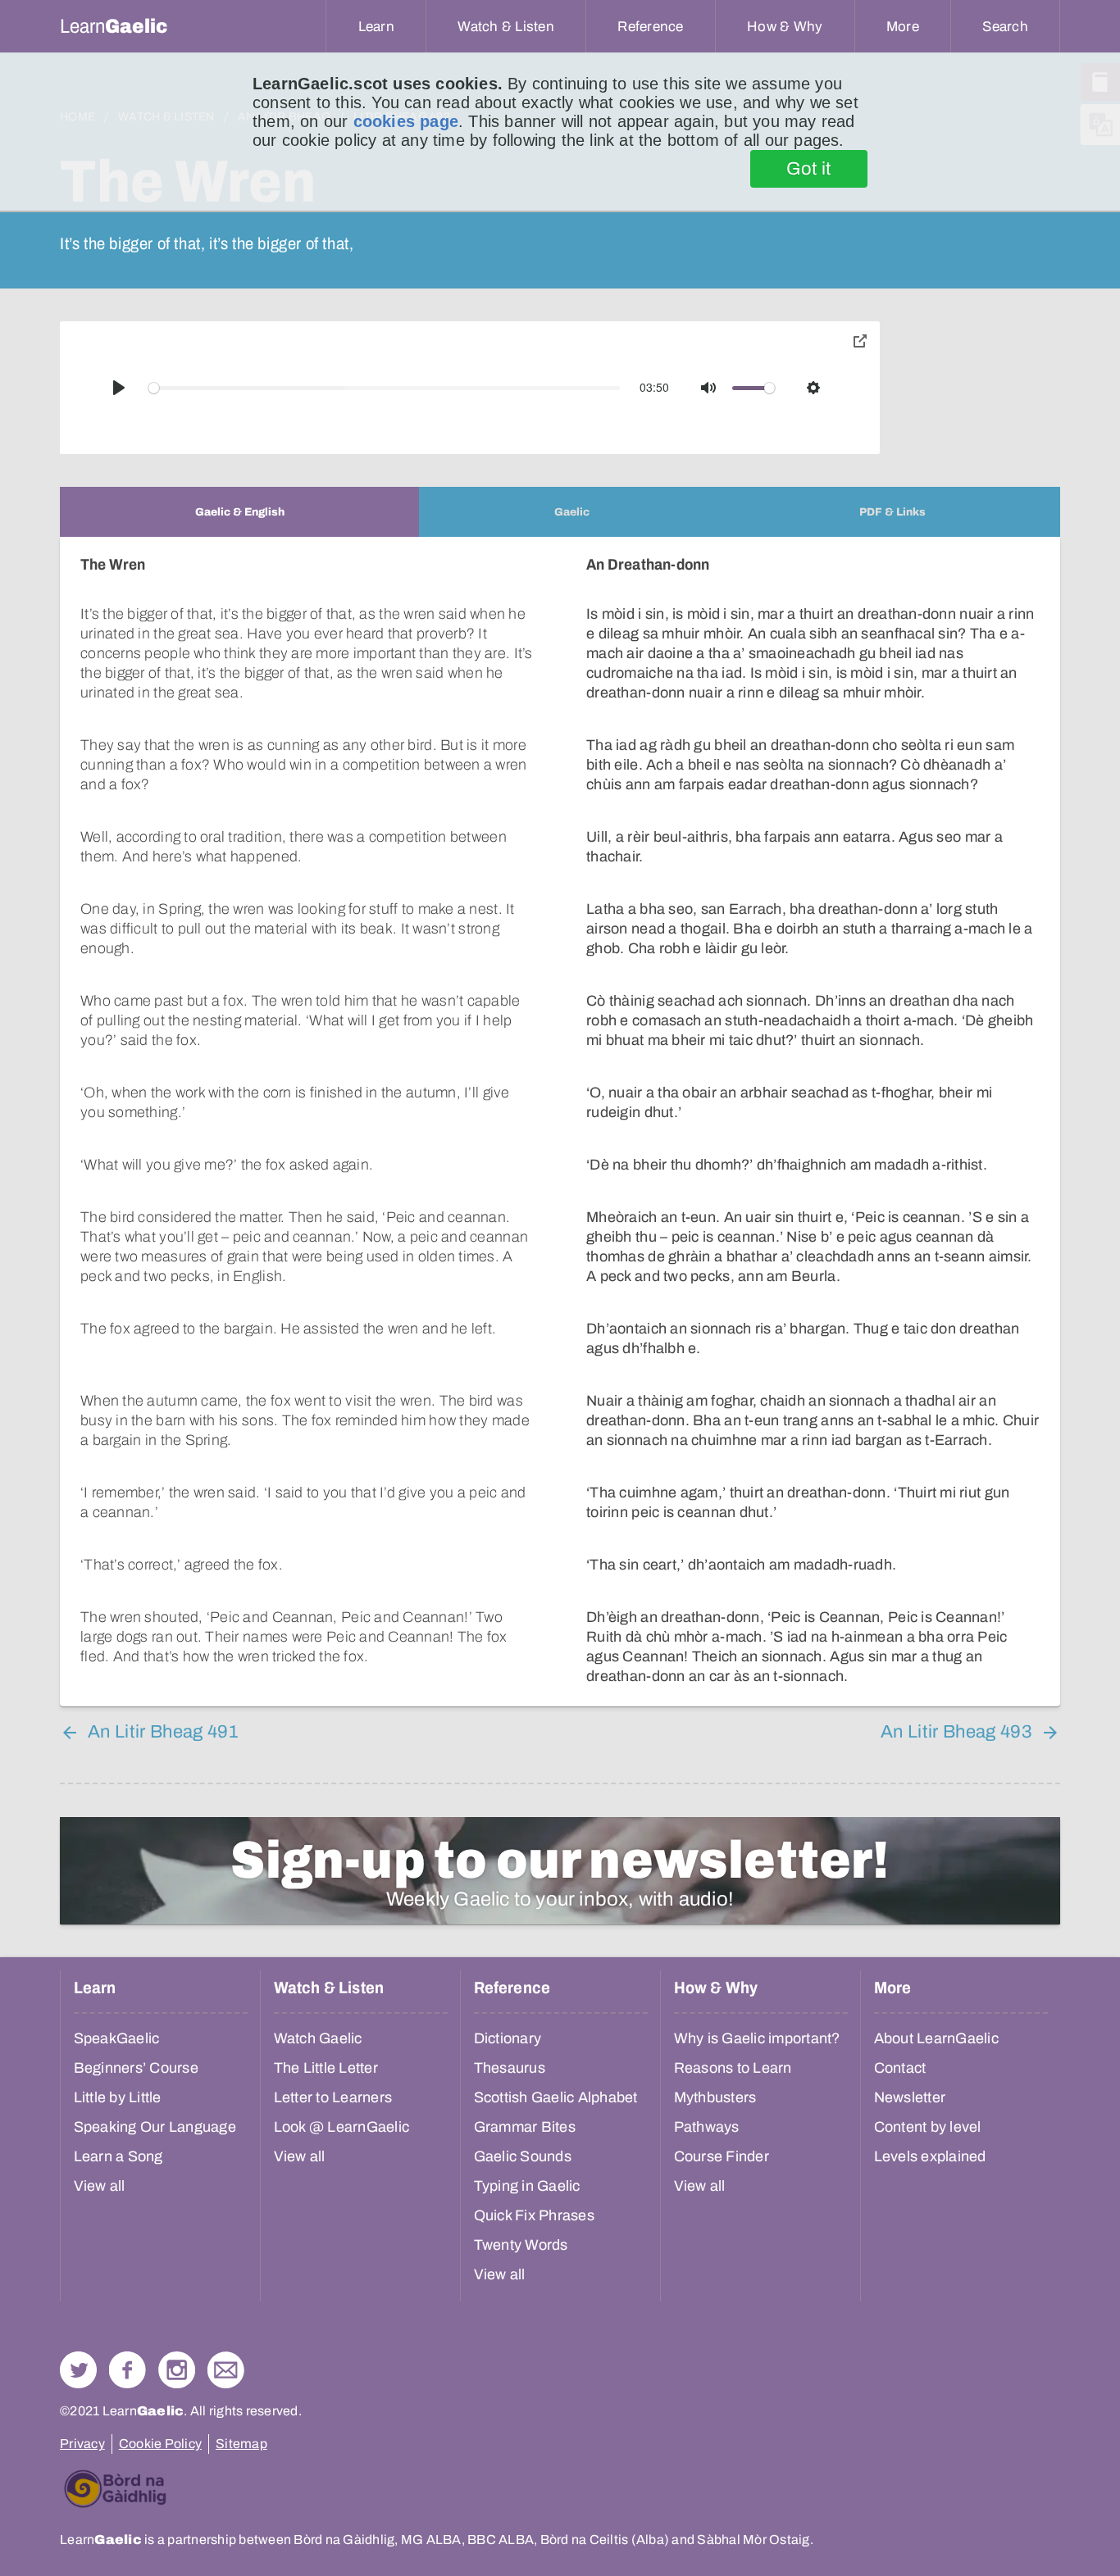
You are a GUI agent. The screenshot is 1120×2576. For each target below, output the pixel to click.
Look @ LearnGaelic (342, 2127)
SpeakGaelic (117, 2038)
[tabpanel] (560, 1122)
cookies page (406, 121)
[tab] (239, 512)
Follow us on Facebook (127, 2370)
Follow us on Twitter (78, 2370)
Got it (809, 169)
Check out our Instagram (177, 2370)
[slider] (385, 388)
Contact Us (226, 2370)
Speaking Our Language (155, 2127)
